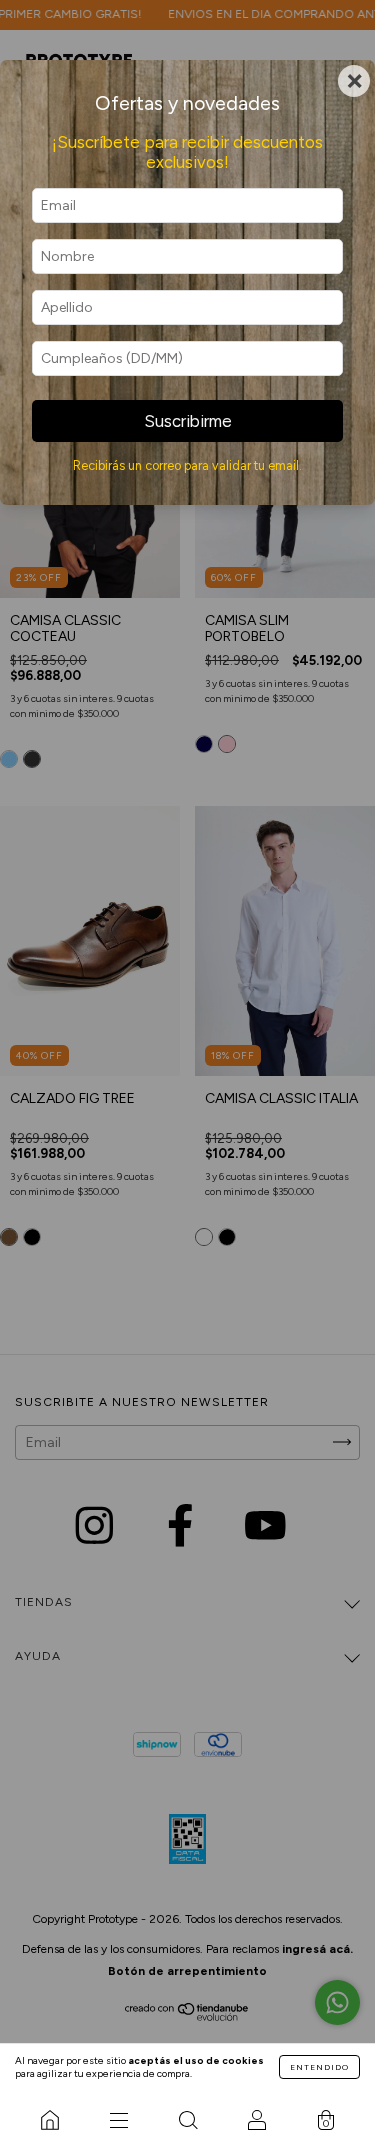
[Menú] (118, 2120)
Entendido (319, 2067)
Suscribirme (188, 421)
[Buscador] (187, 2120)
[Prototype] (49, 2120)
